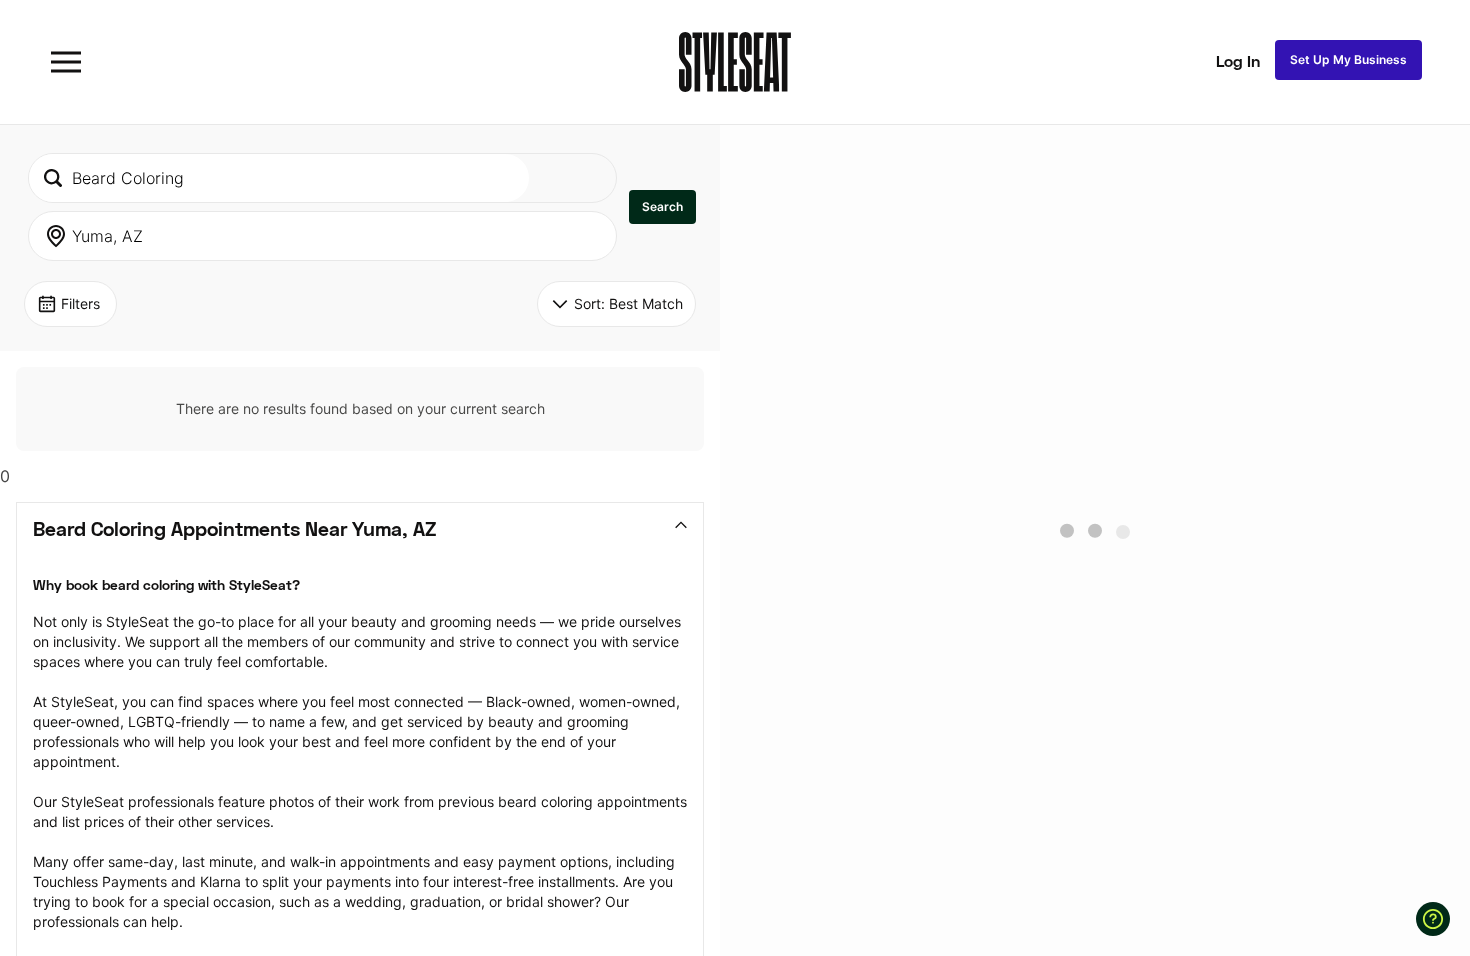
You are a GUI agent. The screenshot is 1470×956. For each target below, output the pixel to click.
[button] (662, 207)
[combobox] (279, 178)
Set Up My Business (1348, 59)
